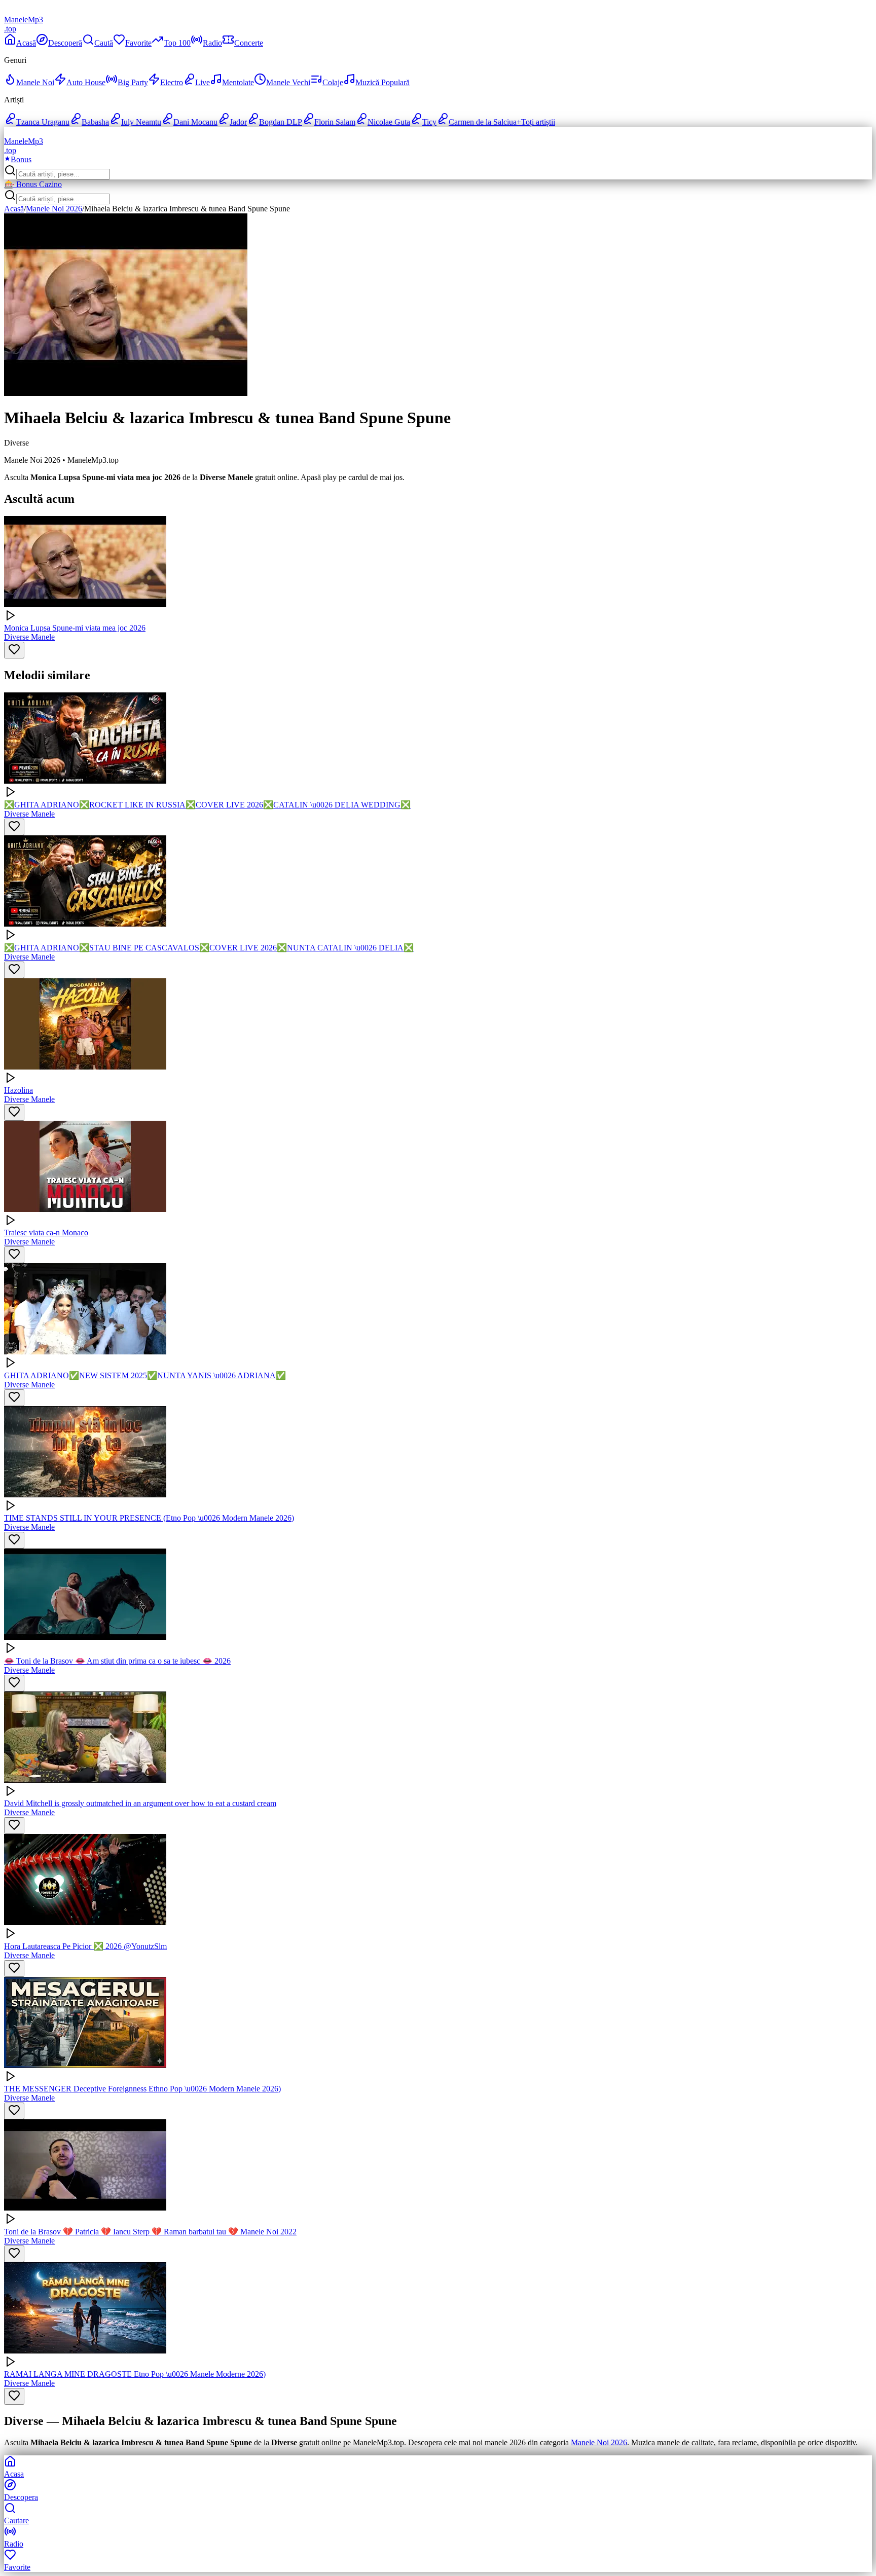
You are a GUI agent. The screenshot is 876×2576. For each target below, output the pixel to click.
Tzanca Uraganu (43, 122)
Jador (238, 122)
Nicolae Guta (389, 122)
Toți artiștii (536, 122)
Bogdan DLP (281, 122)
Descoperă (65, 43)
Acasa (14, 2474)
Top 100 (177, 43)
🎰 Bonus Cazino (33, 184)
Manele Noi (35, 82)
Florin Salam (335, 122)
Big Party (133, 82)
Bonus (21, 159)
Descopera (21, 2497)
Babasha (95, 122)
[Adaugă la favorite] (14, 650)
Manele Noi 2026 (54, 209)
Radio (212, 43)
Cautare (16, 2520)
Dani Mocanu (195, 122)
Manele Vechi (288, 82)
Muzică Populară (382, 82)
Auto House (86, 82)
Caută (104, 43)
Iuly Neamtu (141, 122)
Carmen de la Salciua (483, 122)
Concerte (249, 43)
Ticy (429, 122)
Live (203, 82)
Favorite (138, 43)
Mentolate (238, 82)
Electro (172, 82)
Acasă (26, 43)
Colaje (333, 82)
